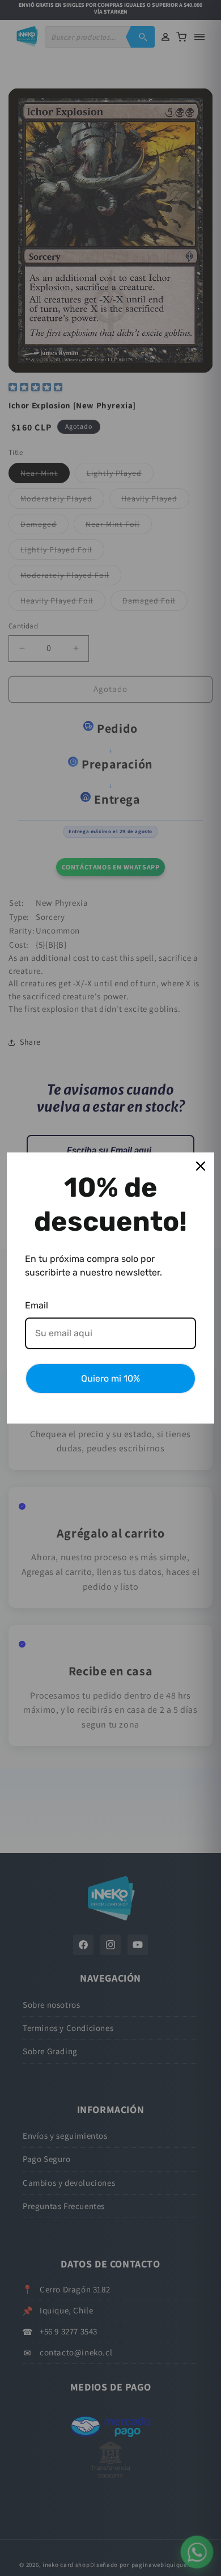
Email (37, 1305)
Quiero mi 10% (110, 1378)
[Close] (201, 1166)
